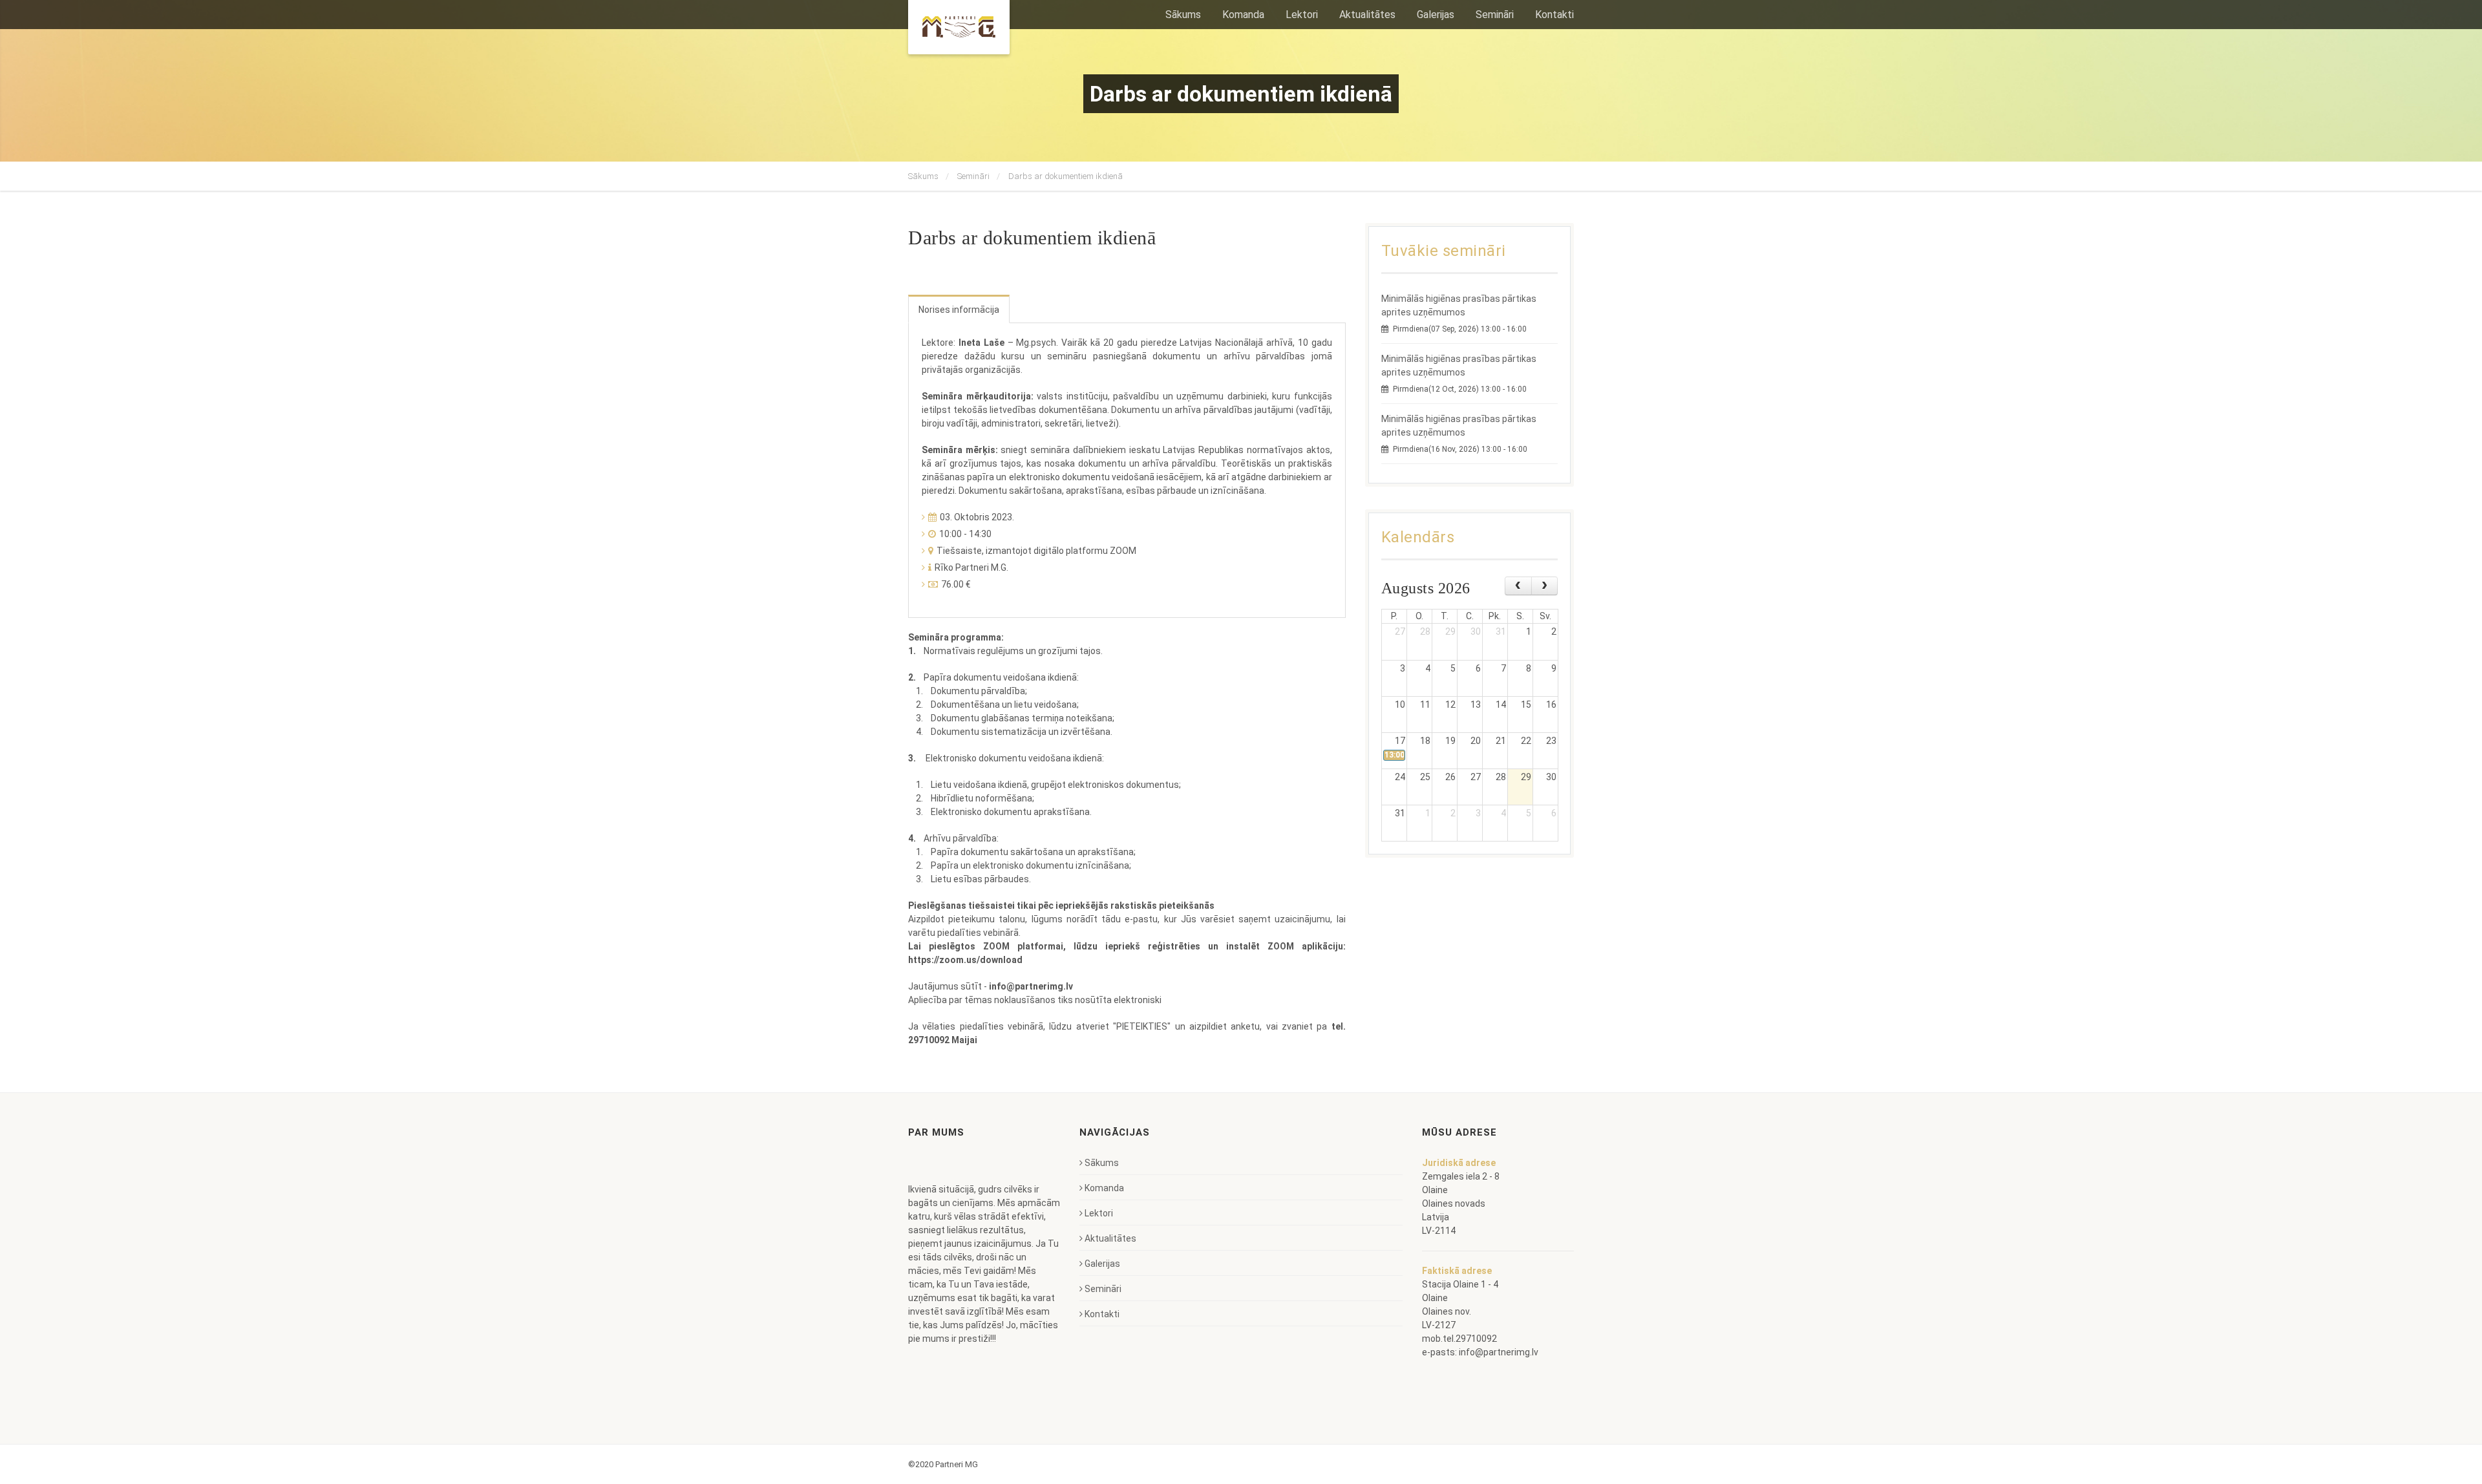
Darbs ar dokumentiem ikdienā (1066, 176)
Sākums (923, 176)
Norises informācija (959, 310)
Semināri (973, 176)
